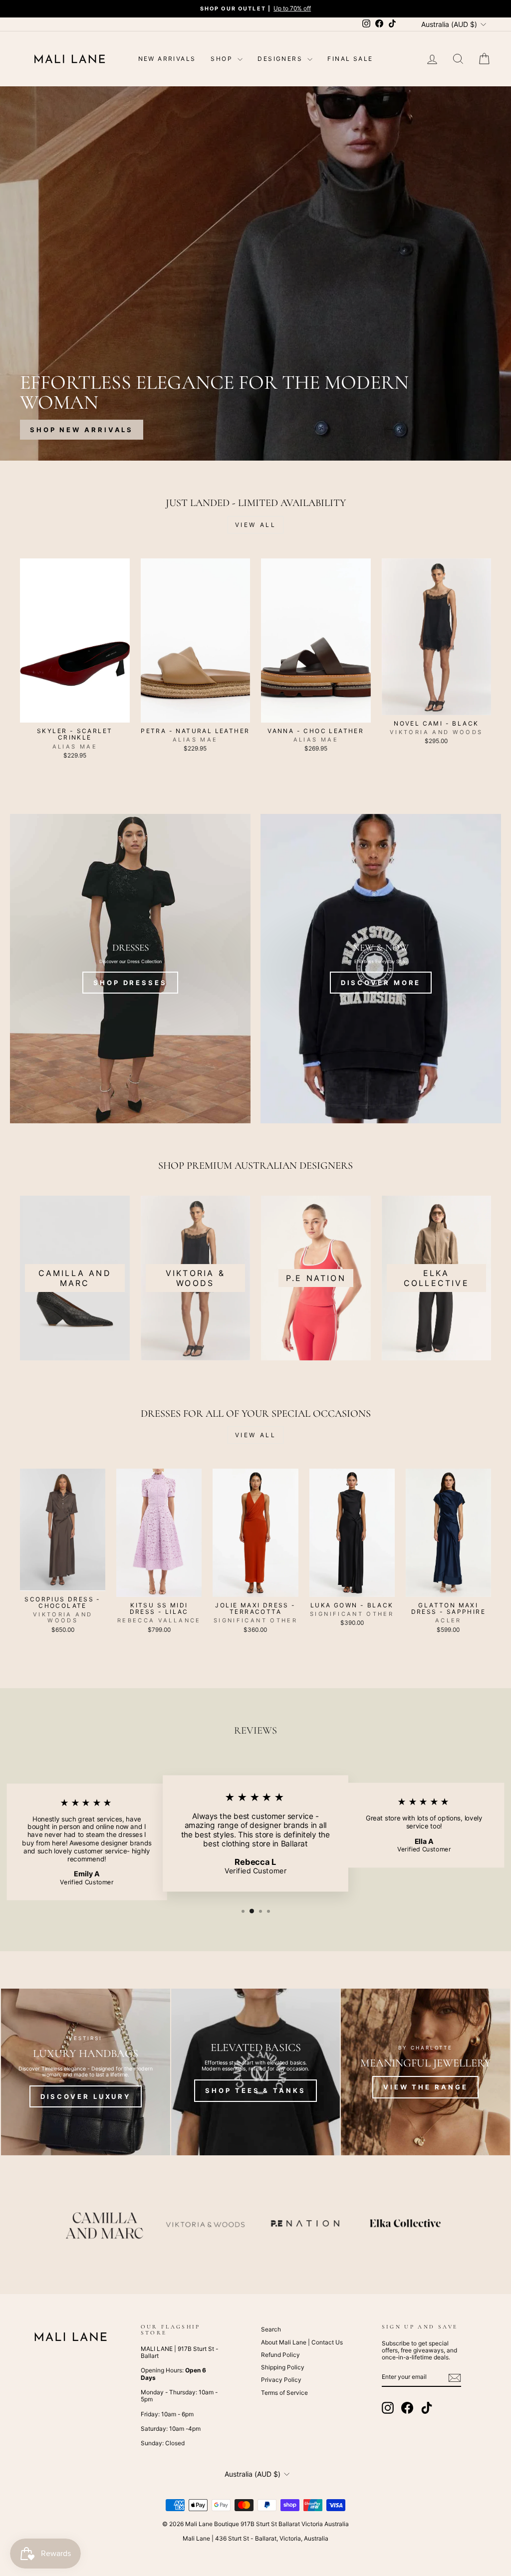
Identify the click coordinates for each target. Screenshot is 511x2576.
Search (271, 2329)
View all (256, 525)
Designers (281, 59)
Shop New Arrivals (82, 430)
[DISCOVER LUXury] (86, 2072)
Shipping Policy (283, 2367)
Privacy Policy (281, 2380)
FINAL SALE (350, 59)
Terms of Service (284, 2393)
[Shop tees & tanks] (256, 2072)
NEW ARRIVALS (167, 59)
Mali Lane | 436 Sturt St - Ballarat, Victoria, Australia (255, 2538)
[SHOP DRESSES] (130, 969)
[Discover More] (381, 969)
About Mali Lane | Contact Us (302, 2342)
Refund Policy (280, 2355)
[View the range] (425, 2072)
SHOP (223, 59)
